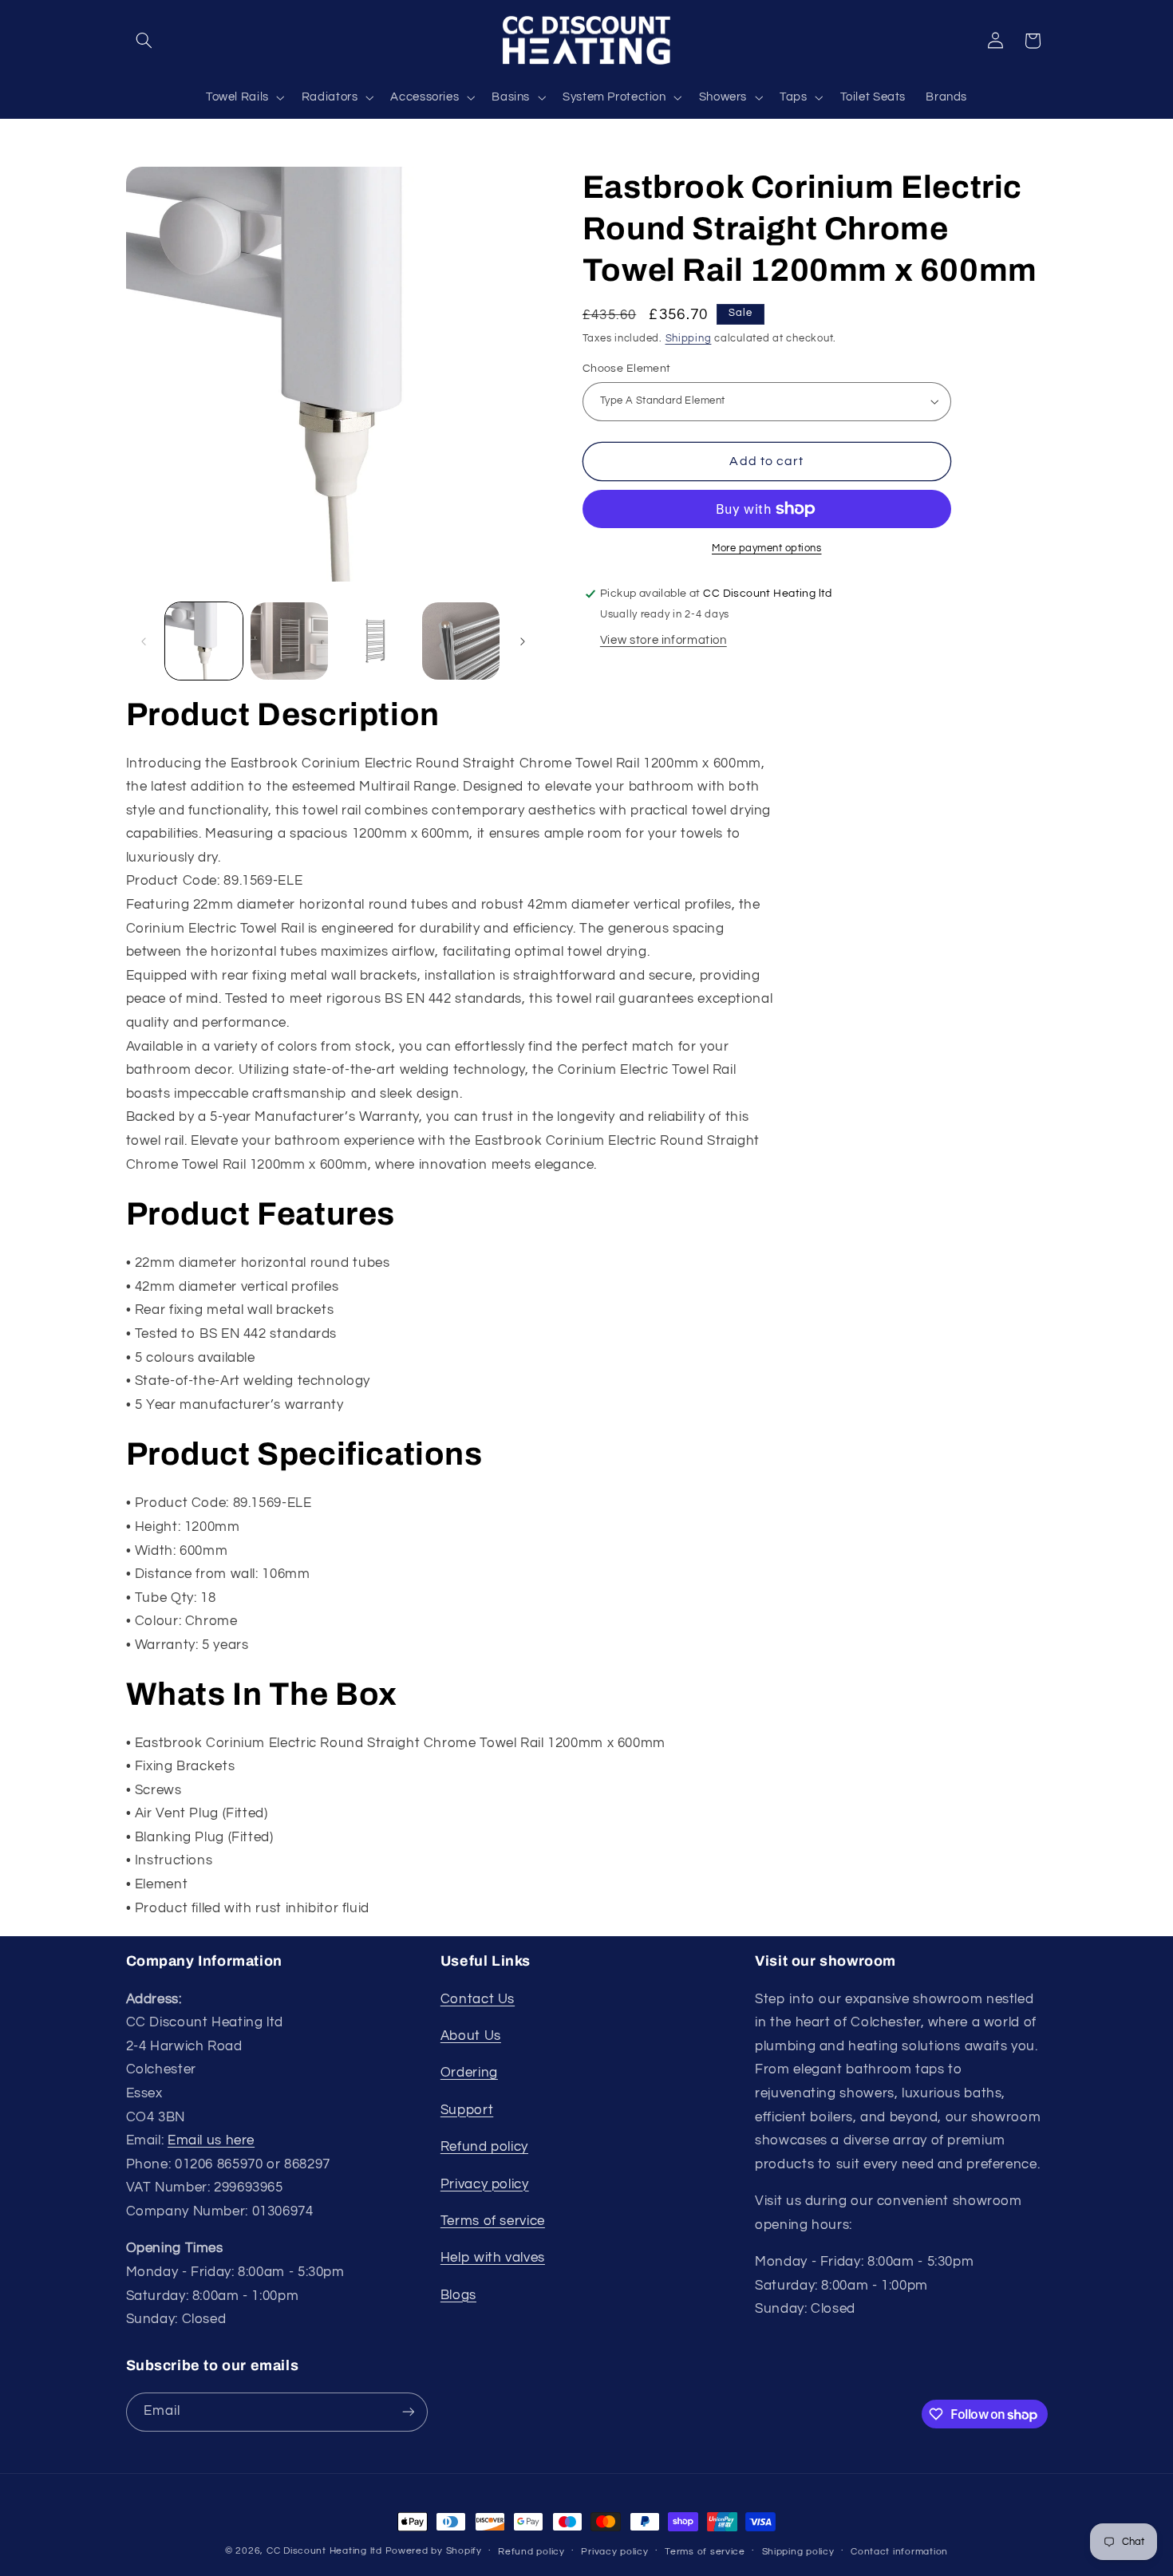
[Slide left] (144, 641)
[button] (144, 41)
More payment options (767, 548)
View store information (664, 640)
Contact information (899, 2552)
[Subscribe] (408, 2412)
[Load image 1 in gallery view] (204, 641)
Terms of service (493, 2221)
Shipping (689, 339)
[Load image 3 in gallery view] (375, 641)
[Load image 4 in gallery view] (461, 641)
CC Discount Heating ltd (324, 2551)
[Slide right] (523, 641)
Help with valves (493, 2258)
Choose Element (627, 369)
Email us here (211, 2140)
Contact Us (478, 1999)
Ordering (469, 2073)
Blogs (458, 2295)
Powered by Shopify (434, 2551)
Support (467, 2110)
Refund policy (484, 2147)
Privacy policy (485, 2184)
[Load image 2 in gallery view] (289, 641)
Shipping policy (798, 2552)
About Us (471, 2036)
